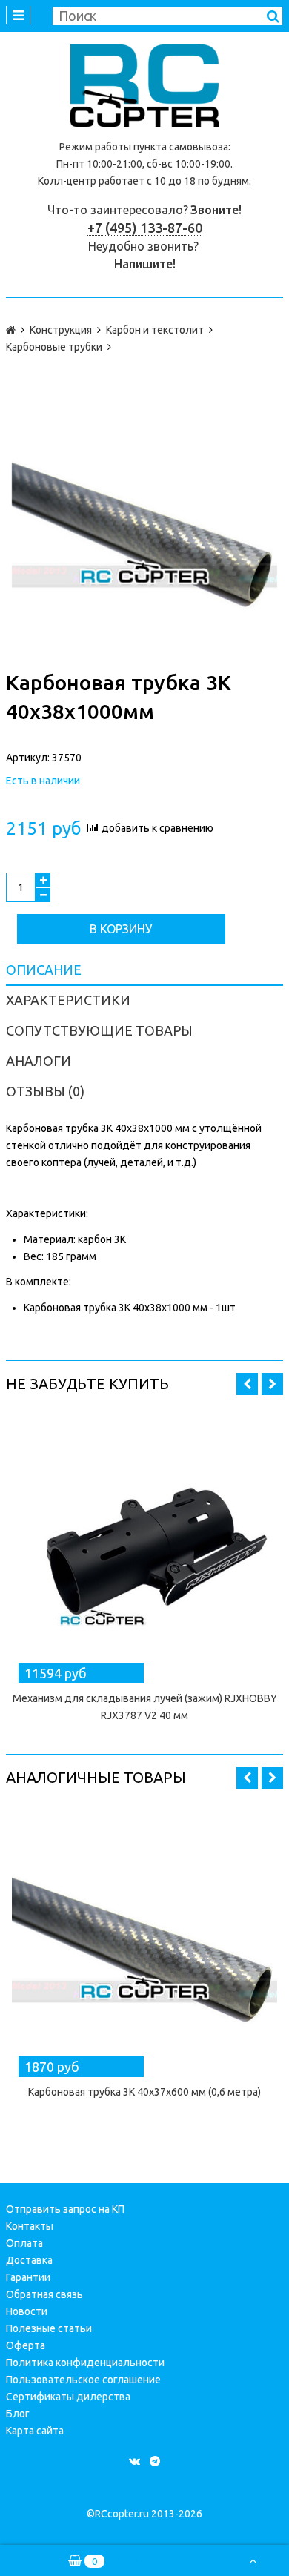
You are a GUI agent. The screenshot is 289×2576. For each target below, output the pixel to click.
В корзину (121, 929)
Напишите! (145, 264)
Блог (18, 2414)
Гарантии (28, 2277)
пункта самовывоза (181, 147)
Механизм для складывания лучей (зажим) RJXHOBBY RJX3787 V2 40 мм (145, 1707)
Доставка (29, 2260)
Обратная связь (44, 2294)
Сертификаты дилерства (68, 2397)
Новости (27, 2311)
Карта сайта (35, 2431)
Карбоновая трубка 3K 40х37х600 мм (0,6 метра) (144, 2092)
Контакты (30, 2226)
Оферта (26, 2345)
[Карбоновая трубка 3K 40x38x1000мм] (144, 524)
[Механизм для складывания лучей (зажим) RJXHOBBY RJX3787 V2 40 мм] (144, 1546)
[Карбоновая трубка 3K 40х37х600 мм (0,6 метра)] (144, 1939)
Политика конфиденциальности (85, 2363)
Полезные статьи (49, 2328)
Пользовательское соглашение (83, 2380)
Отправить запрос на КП (65, 2209)
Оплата (24, 2243)
